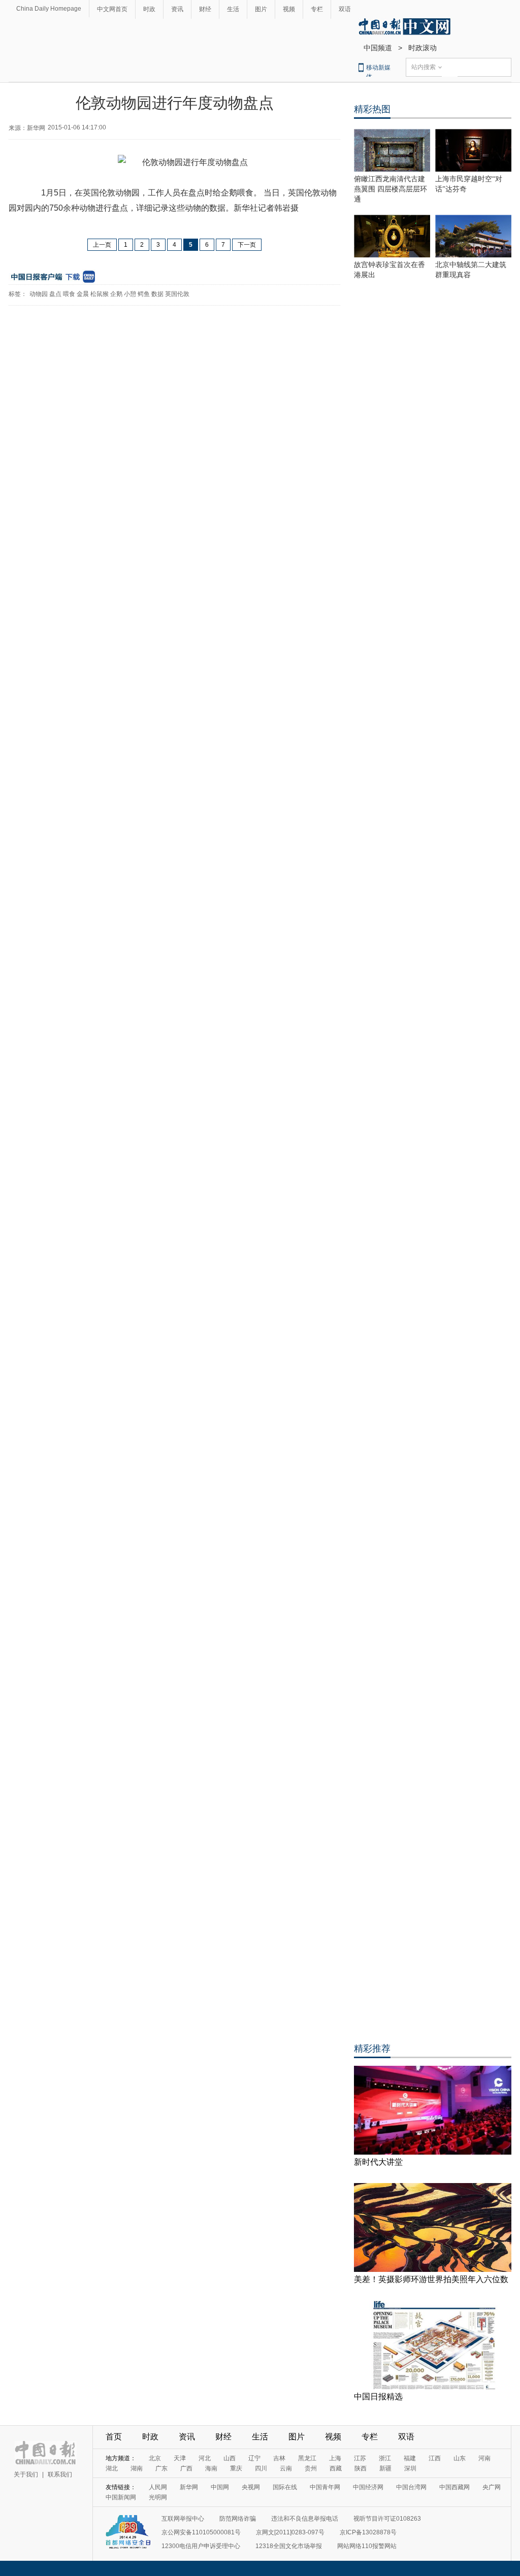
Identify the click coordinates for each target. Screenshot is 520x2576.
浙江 (385, 2458)
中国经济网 (368, 2487)
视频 (289, 9)
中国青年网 (325, 2487)
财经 (205, 9)
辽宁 (254, 2458)
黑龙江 (307, 2458)
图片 (261, 9)
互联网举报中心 (183, 2519)
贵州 (311, 2468)
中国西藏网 (454, 2487)
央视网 (251, 2487)
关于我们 (26, 2474)
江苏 (360, 2458)
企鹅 (116, 294)
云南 (286, 2468)
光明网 (158, 2497)
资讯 (177, 9)
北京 (155, 2458)
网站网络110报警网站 (367, 2546)
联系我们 (60, 2474)
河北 (205, 2458)
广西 (186, 2468)
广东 (161, 2468)
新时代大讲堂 (378, 2162)
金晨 (83, 294)
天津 (180, 2458)
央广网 (492, 2487)
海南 (211, 2468)
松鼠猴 (100, 294)
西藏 (336, 2468)
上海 (335, 2458)
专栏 (317, 9)
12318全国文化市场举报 (289, 2546)
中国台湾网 (411, 2487)
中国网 (220, 2487)
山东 (460, 2458)
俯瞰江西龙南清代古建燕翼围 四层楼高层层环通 (391, 189)
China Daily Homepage (49, 9)
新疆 (385, 2468)
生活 (233, 9)
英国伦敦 (177, 294)
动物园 (39, 294)
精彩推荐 (372, 2049)
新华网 (189, 2487)
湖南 (137, 2468)
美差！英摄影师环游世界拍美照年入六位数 (431, 2279)
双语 (345, 9)
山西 (230, 2458)
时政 (149, 9)
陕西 (361, 2468)
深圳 (410, 2468)
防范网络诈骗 (238, 2519)
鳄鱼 (144, 294)
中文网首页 (112, 9)
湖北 (112, 2468)
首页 (114, 2437)
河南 (484, 2458)
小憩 (130, 294)
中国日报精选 (378, 2397)
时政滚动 (422, 48)
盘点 (55, 294)
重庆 (236, 2468)
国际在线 (285, 2487)
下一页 (247, 245)
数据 (157, 294)
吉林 (279, 2458)
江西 (435, 2458)
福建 (410, 2458)
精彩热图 (372, 109)
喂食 (69, 294)
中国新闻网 (121, 2497)
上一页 (102, 245)
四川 (261, 2468)
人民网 (158, 2487)
